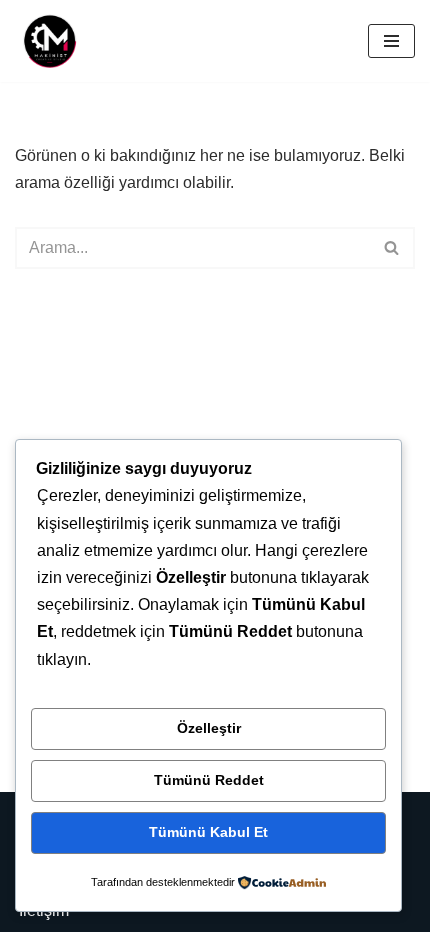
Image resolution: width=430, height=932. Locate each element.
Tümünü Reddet (209, 780)
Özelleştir (209, 728)
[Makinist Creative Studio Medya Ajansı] (50, 41)
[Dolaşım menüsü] (391, 41)
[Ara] (392, 248)
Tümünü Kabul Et (208, 832)
